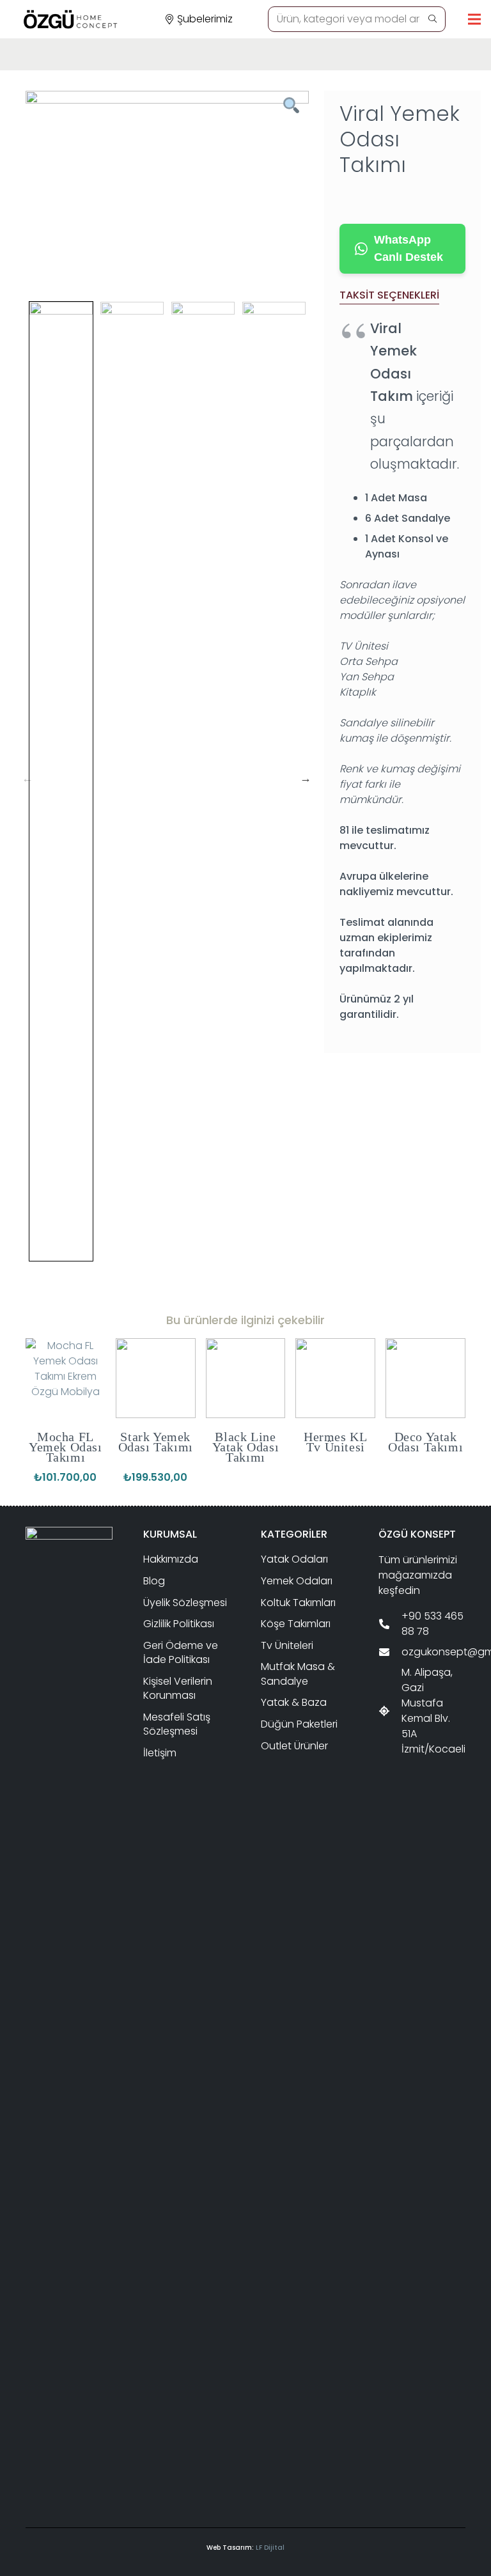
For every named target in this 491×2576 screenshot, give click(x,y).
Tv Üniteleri (287, 1645)
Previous (27, 778)
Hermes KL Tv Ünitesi (335, 1442)
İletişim (160, 1753)
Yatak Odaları (294, 1559)
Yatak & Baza (294, 1702)
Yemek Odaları (297, 1581)
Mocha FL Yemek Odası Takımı (66, 1447)
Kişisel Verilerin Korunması (178, 1688)
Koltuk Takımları (298, 1603)
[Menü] (474, 19)
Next (306, 778)
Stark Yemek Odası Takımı (156, 1442)
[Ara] (432, 19)
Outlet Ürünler (294, 1746)
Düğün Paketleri (299, 1724)
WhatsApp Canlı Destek (409, 248)
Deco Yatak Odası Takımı (425, 1442)
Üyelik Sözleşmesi (185, 1603)
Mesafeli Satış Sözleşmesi (177, 1724)
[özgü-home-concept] (70, 19)
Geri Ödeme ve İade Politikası (181, 1652)
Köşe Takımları (296, 1624)
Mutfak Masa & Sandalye (298, 1674)
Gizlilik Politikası (179, 1624)
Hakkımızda (171, 1559)
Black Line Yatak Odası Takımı (246, 1447)
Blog (154, 1581)
